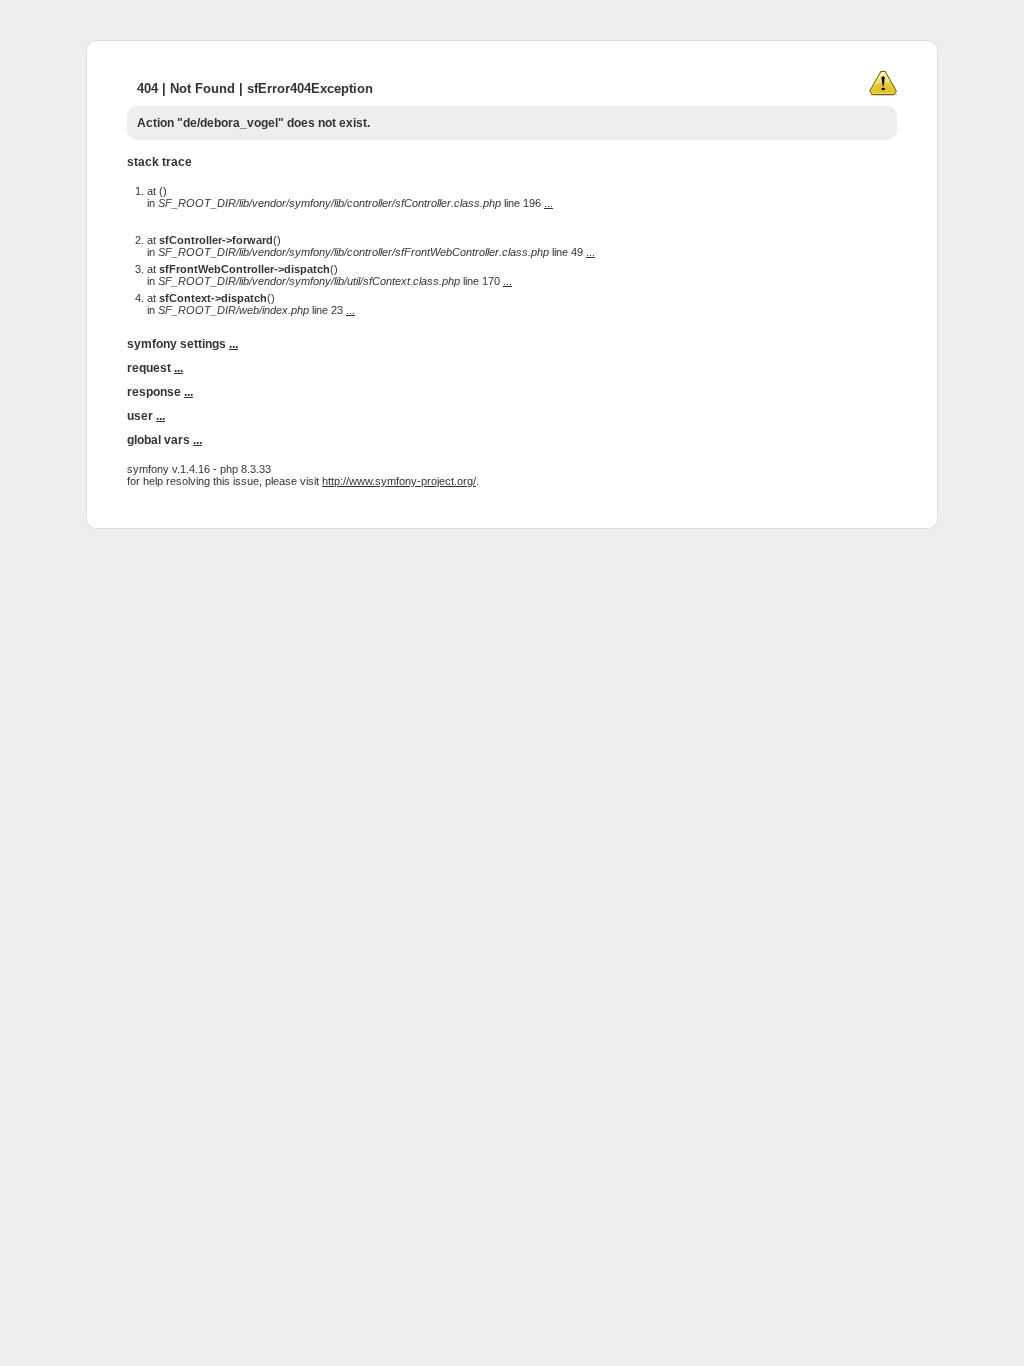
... (548, 203)
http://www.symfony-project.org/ (399, 481)
